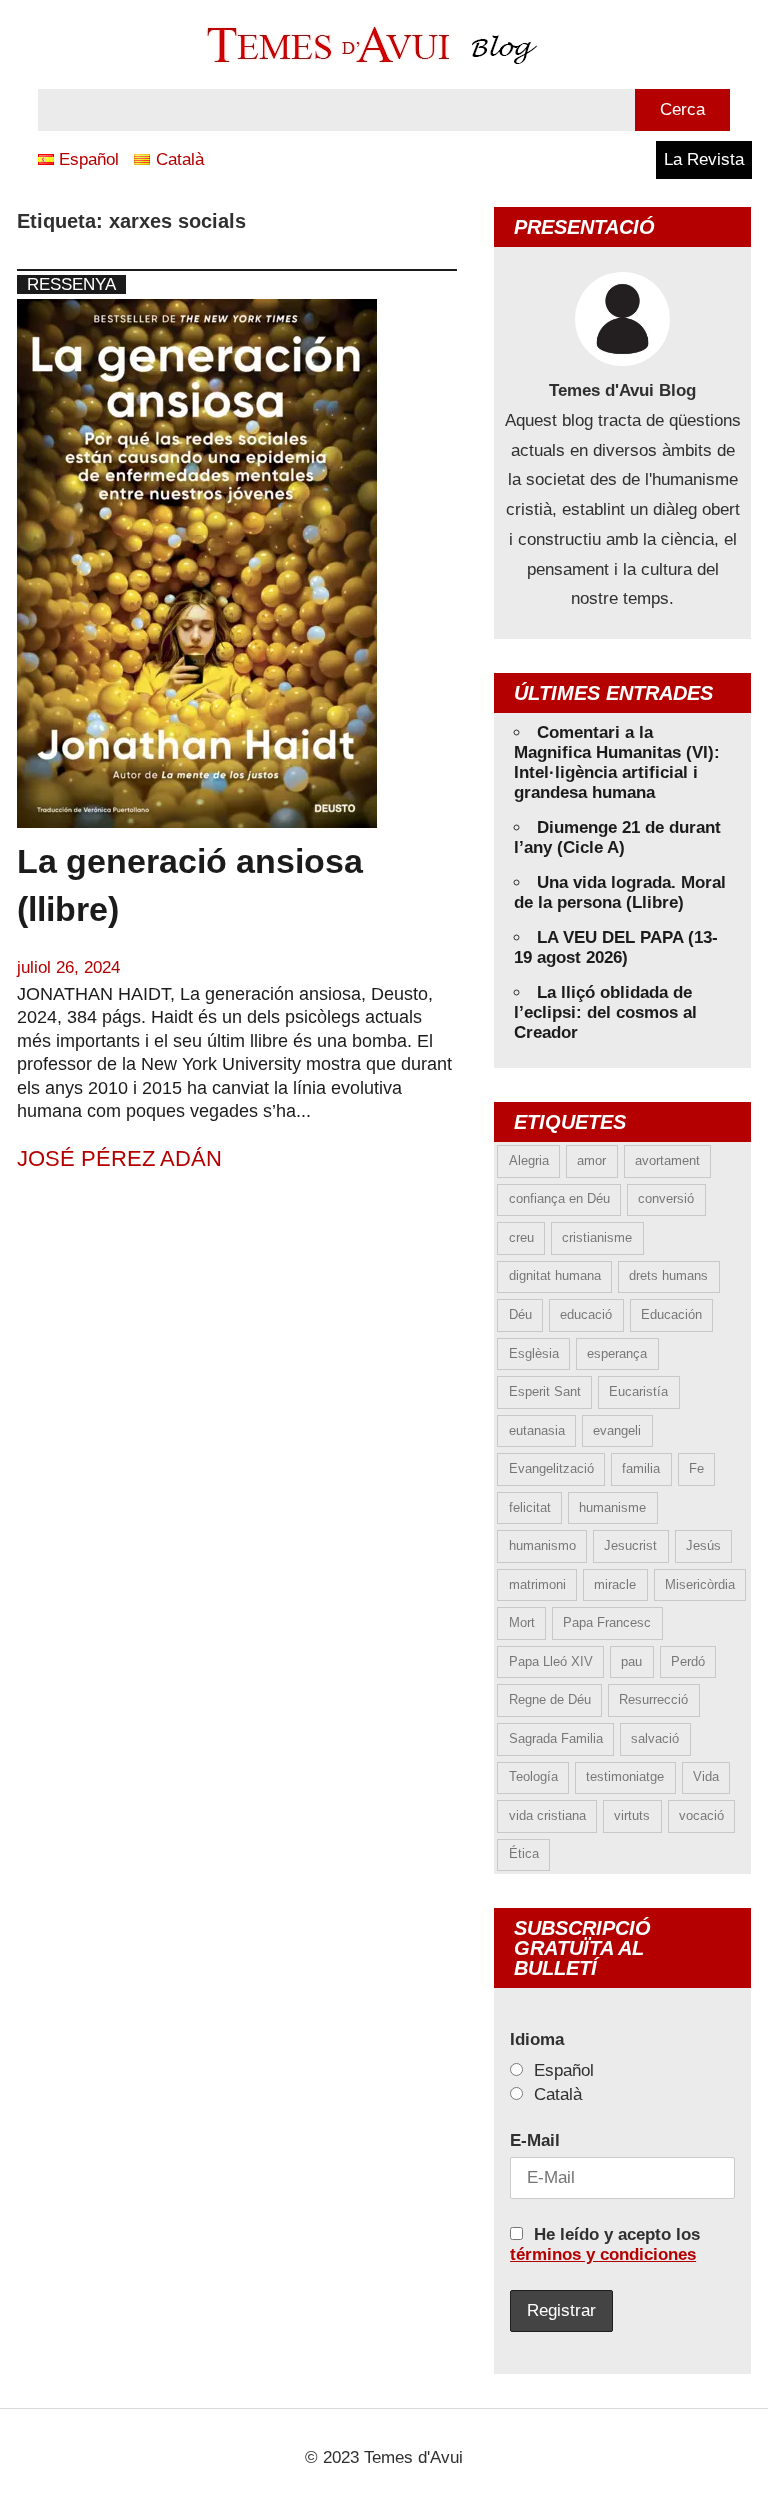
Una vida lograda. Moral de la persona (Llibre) (620, 892)
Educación (671, 1314)
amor (591, 1160)
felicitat (530, 1507)
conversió (666, 1198)
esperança (617, 1353)
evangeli (617, 1430)
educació (586, 1314)
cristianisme (597, 1237)
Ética (524, 1853)
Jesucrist (630, 1545)
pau (631, 1661)
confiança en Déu (559, 1198)
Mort (522, 1622)
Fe (696, 1468)
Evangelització (551, 1468)
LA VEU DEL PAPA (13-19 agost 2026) (616, 947)
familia (641, 1468)
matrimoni (537, 1584)
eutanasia (537, 1430)
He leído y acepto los (605, 2244)
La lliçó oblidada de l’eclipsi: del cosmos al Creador (605, 1012)
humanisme (612, 1507)
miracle (615, 1584)
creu (521, 1237)
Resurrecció (653, 1699)
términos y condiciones (603, 2254)
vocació (701, 1815)
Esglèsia (534, 1353)
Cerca (682, 109)
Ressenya (71, 284)
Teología (533, 1776)
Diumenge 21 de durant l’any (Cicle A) (617, 837)
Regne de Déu (550, 1699)
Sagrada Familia (556, 1738)
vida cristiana (547, 1815)
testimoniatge (625, 1776)
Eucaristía (638, 1391)
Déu (520, 1314)
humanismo (542, 1545)
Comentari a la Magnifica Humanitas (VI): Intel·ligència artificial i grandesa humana (617, 762)
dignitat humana (555, 1275)
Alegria (529, 1160)
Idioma (537, 2039)
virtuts (632, 1815)
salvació (655, 1738)
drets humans (668, 1275)
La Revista (704, 159)
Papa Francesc (607, 1622)
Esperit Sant (545, 1391)
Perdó (688, 1661)
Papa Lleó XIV (551, 1661)
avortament (667, 1160)
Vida (706, 1776)
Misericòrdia (700, 1584)
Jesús (703, 1545)
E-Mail (535, 2140)
